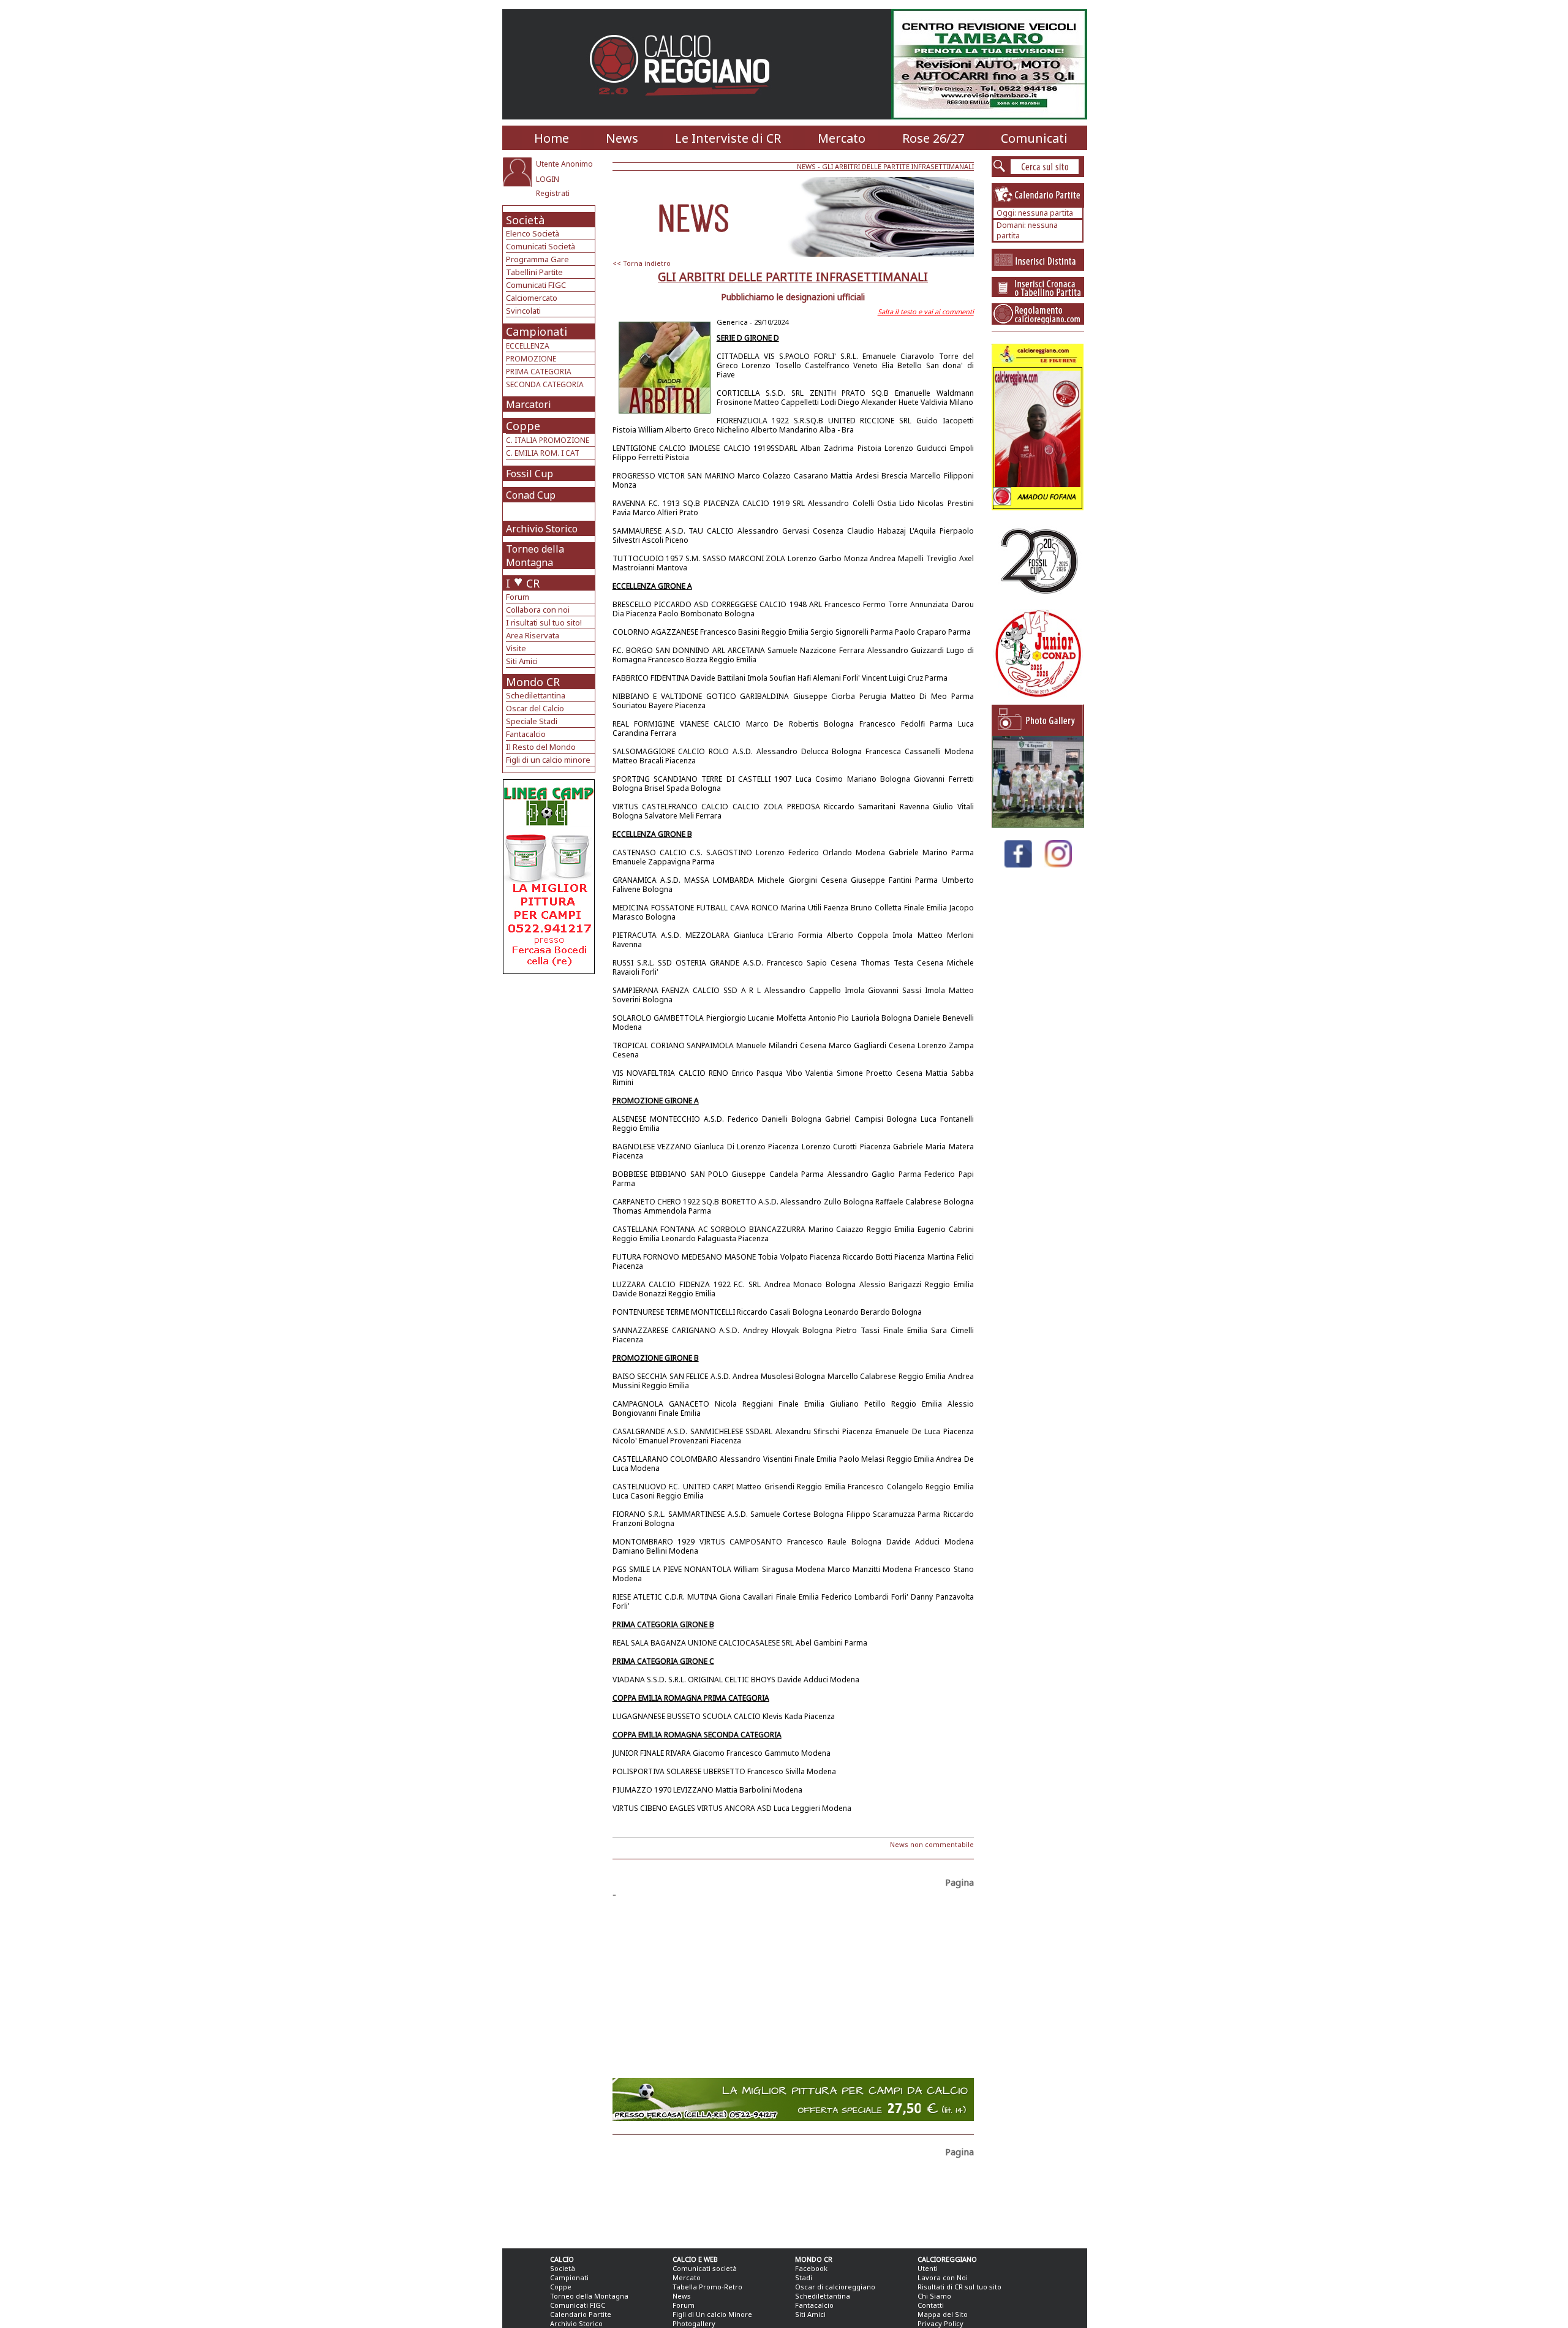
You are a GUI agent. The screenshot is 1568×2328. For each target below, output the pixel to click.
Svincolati (523, 311)
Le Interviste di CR (728, 138)
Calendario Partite (581, 2314)
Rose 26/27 (933, 138)
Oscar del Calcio (535, 708)
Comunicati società (705, 2268)
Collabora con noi (538, 610)
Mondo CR (533, 682)
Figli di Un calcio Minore (712, 2314)
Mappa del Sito (943, 2314)
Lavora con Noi (943, 2277)
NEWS (806, 166)
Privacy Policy (940, 2323)
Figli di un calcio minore (548, 760)
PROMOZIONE (531, 359)
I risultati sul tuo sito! (544, 622)
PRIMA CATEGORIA (539, 372)
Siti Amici (522, 661)
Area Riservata (533, 635)
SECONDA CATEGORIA (545, 384)
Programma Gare (537, 259)
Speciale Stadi (532, 721)
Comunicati (1034, 138)
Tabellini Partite (534, 272)
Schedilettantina (536, 695)
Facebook (811, 2268)
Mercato (842, 138)
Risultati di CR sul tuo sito (959, 2287)
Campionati (537, 331)
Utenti (928, 2268)
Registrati (553, 193)
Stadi (804, 2277)
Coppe (523, 426)
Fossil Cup (530, 474)
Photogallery (694, 2323)
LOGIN (548, 179)
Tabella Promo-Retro (707, 2287)
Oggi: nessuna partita (1035, 213)
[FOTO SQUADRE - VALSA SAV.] (1038, 824)
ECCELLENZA (528, 346)
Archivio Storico (542, 529)
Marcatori (529, 404)
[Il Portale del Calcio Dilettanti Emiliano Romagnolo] (684, 104)
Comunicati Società (541, 246)
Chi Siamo (934, 2296)
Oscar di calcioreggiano (835, 2287)
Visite (516, 648)
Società (525, 220)
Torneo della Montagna (535, 556)
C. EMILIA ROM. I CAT (543, 453)
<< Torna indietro (642, 263)
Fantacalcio (526, 734)
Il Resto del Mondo (541, 747)
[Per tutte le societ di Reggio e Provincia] (549, 971)
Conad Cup (531, 495)
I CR (523, 583)
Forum (518, 597)
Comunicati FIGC (536, 285)
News (622, 138)
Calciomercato (532, 298)
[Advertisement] (550, 1072)
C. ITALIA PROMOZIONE (548, 440)
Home (552, 138)
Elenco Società (533, 233)
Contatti (931, 2305)
